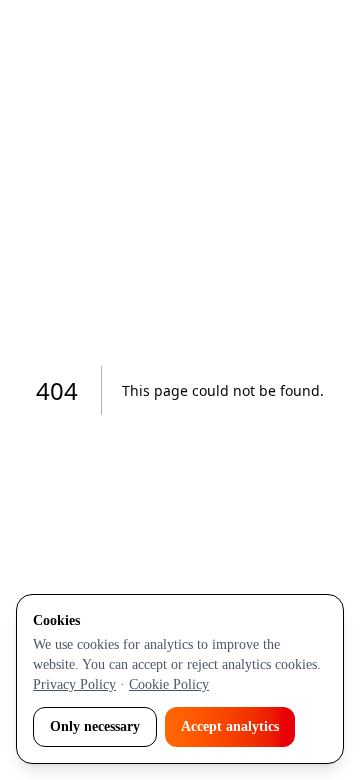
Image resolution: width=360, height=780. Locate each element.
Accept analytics (230, 726)
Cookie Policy (169, 684)
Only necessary (95, 726)
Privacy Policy (74, 684)
